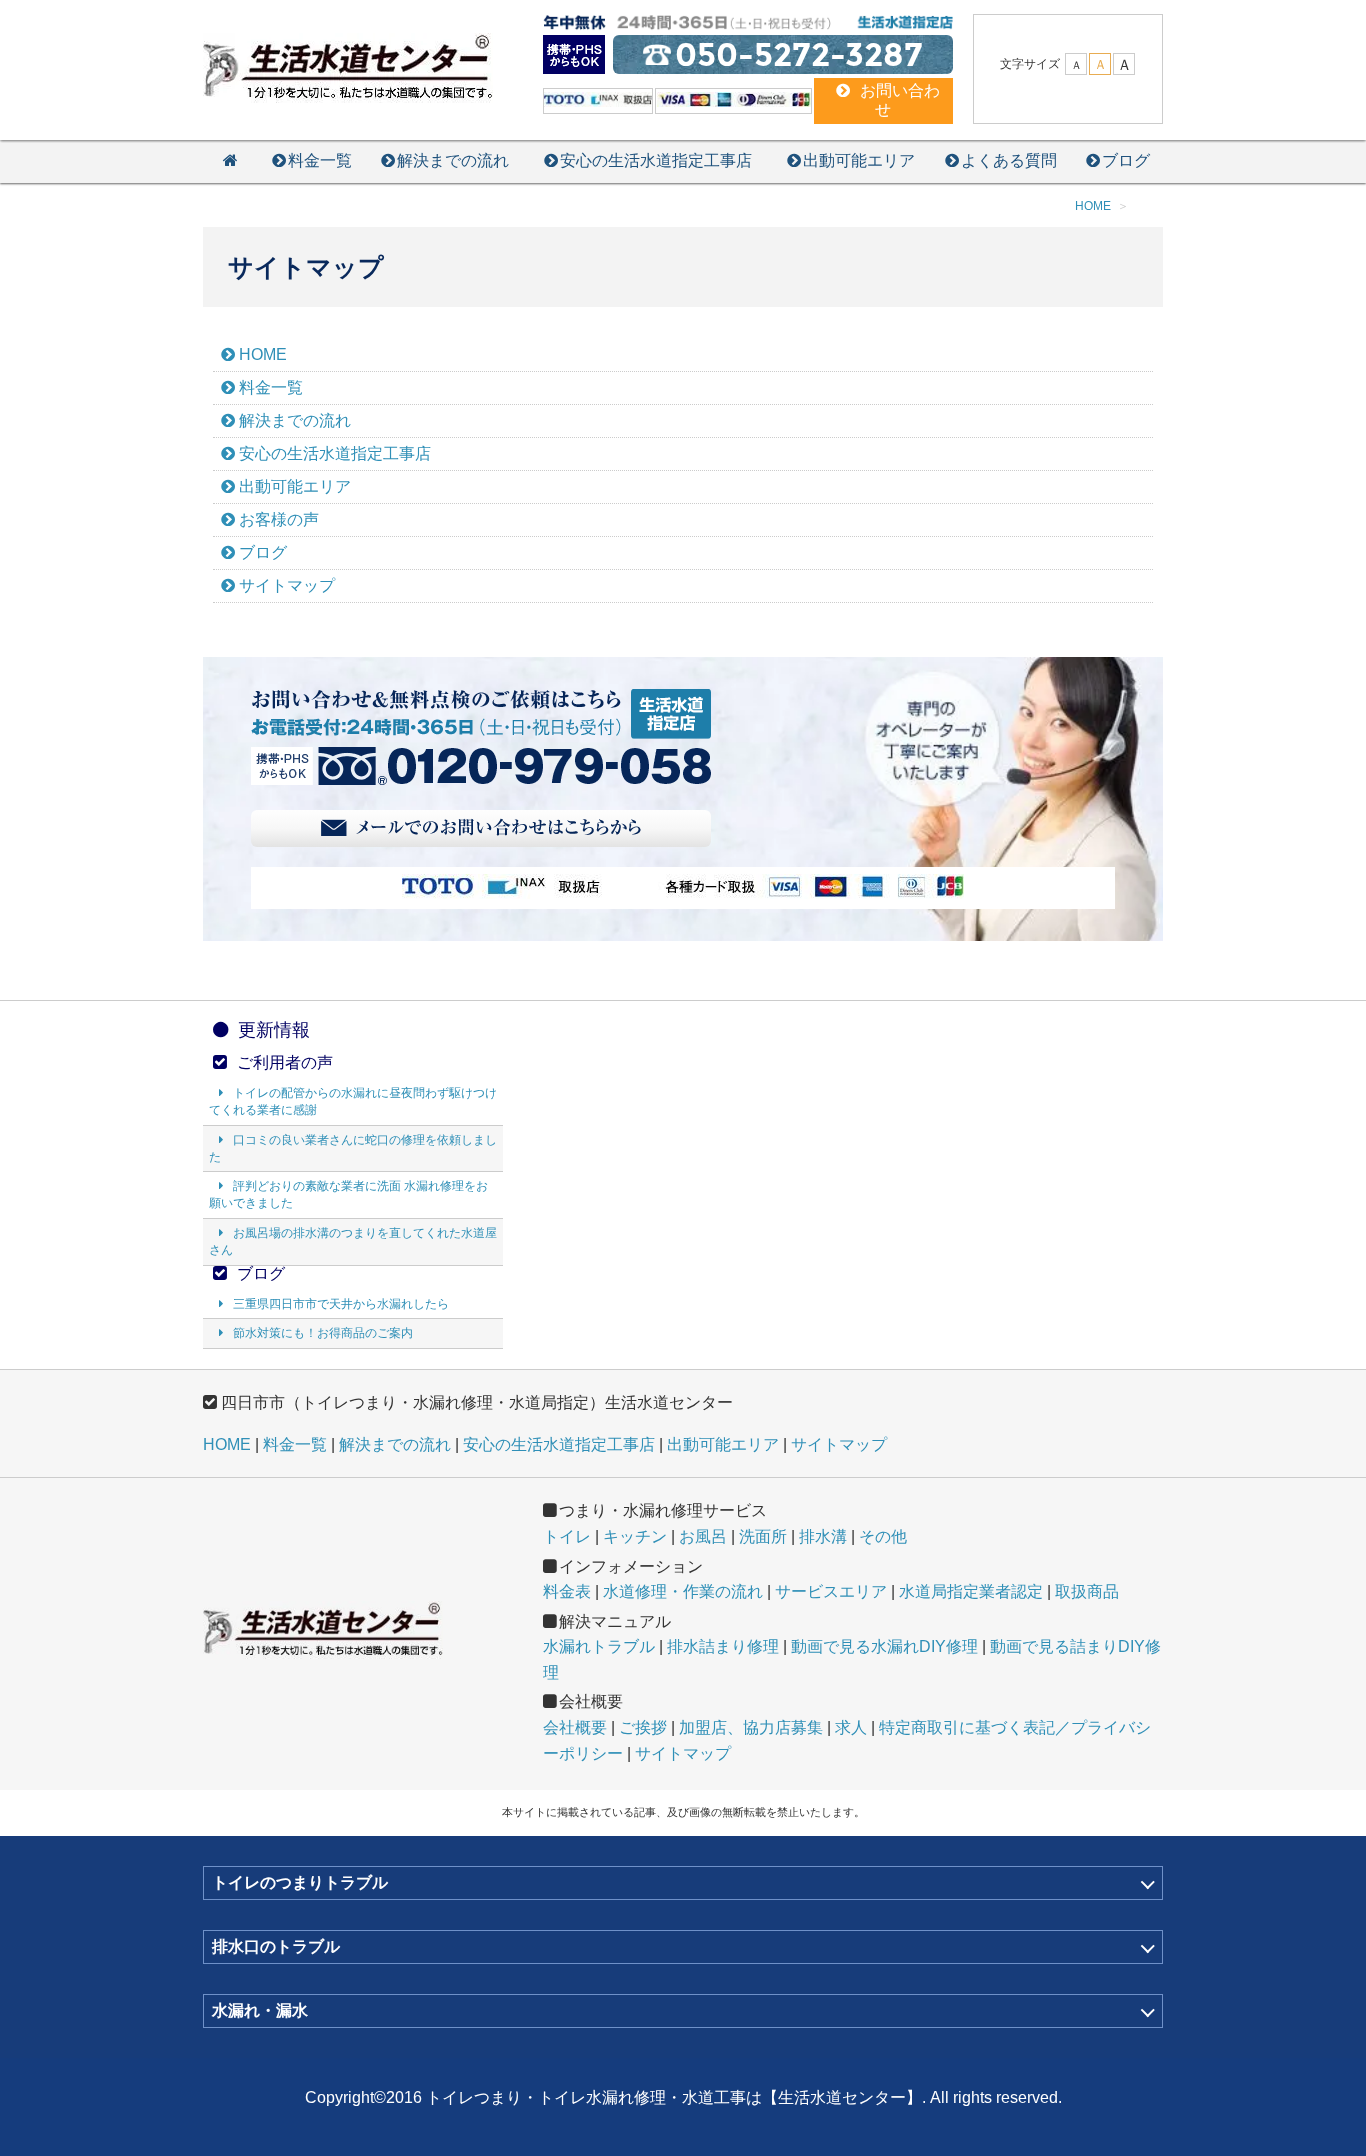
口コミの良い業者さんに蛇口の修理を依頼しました (353, 1148)
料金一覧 (320, 160)
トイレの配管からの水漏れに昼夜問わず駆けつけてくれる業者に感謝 (353, 1101)
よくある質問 (1009, 160)
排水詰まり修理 (723, 1646)
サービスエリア (831, 1591)
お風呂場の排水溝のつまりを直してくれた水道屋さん (353, 1241)
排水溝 (823, 1536)
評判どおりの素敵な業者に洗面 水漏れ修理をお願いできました (348, 1194)
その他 (883, 1536)
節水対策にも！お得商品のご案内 (323, 1333)
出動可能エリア (859, 160)
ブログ (1126, 160)
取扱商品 (1087, 1591)
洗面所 (763, 1536)
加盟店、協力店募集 (751, 1727)
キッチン (635, 1536)
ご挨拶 (643, 1727)
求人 (851, 1727)
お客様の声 (279, 519)
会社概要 (575, 1727)
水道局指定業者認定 (971, 1591)
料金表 (567, 1591)
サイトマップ (287, 585)
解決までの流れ (453, 160)
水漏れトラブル (599, 1646)
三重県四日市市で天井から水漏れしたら (341, 1304)
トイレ (567, 1536)
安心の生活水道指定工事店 (656, 160)
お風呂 (703, 1536)
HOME (263, 354)
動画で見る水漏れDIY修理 (884, 1646)
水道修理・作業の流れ (683, 1591)
